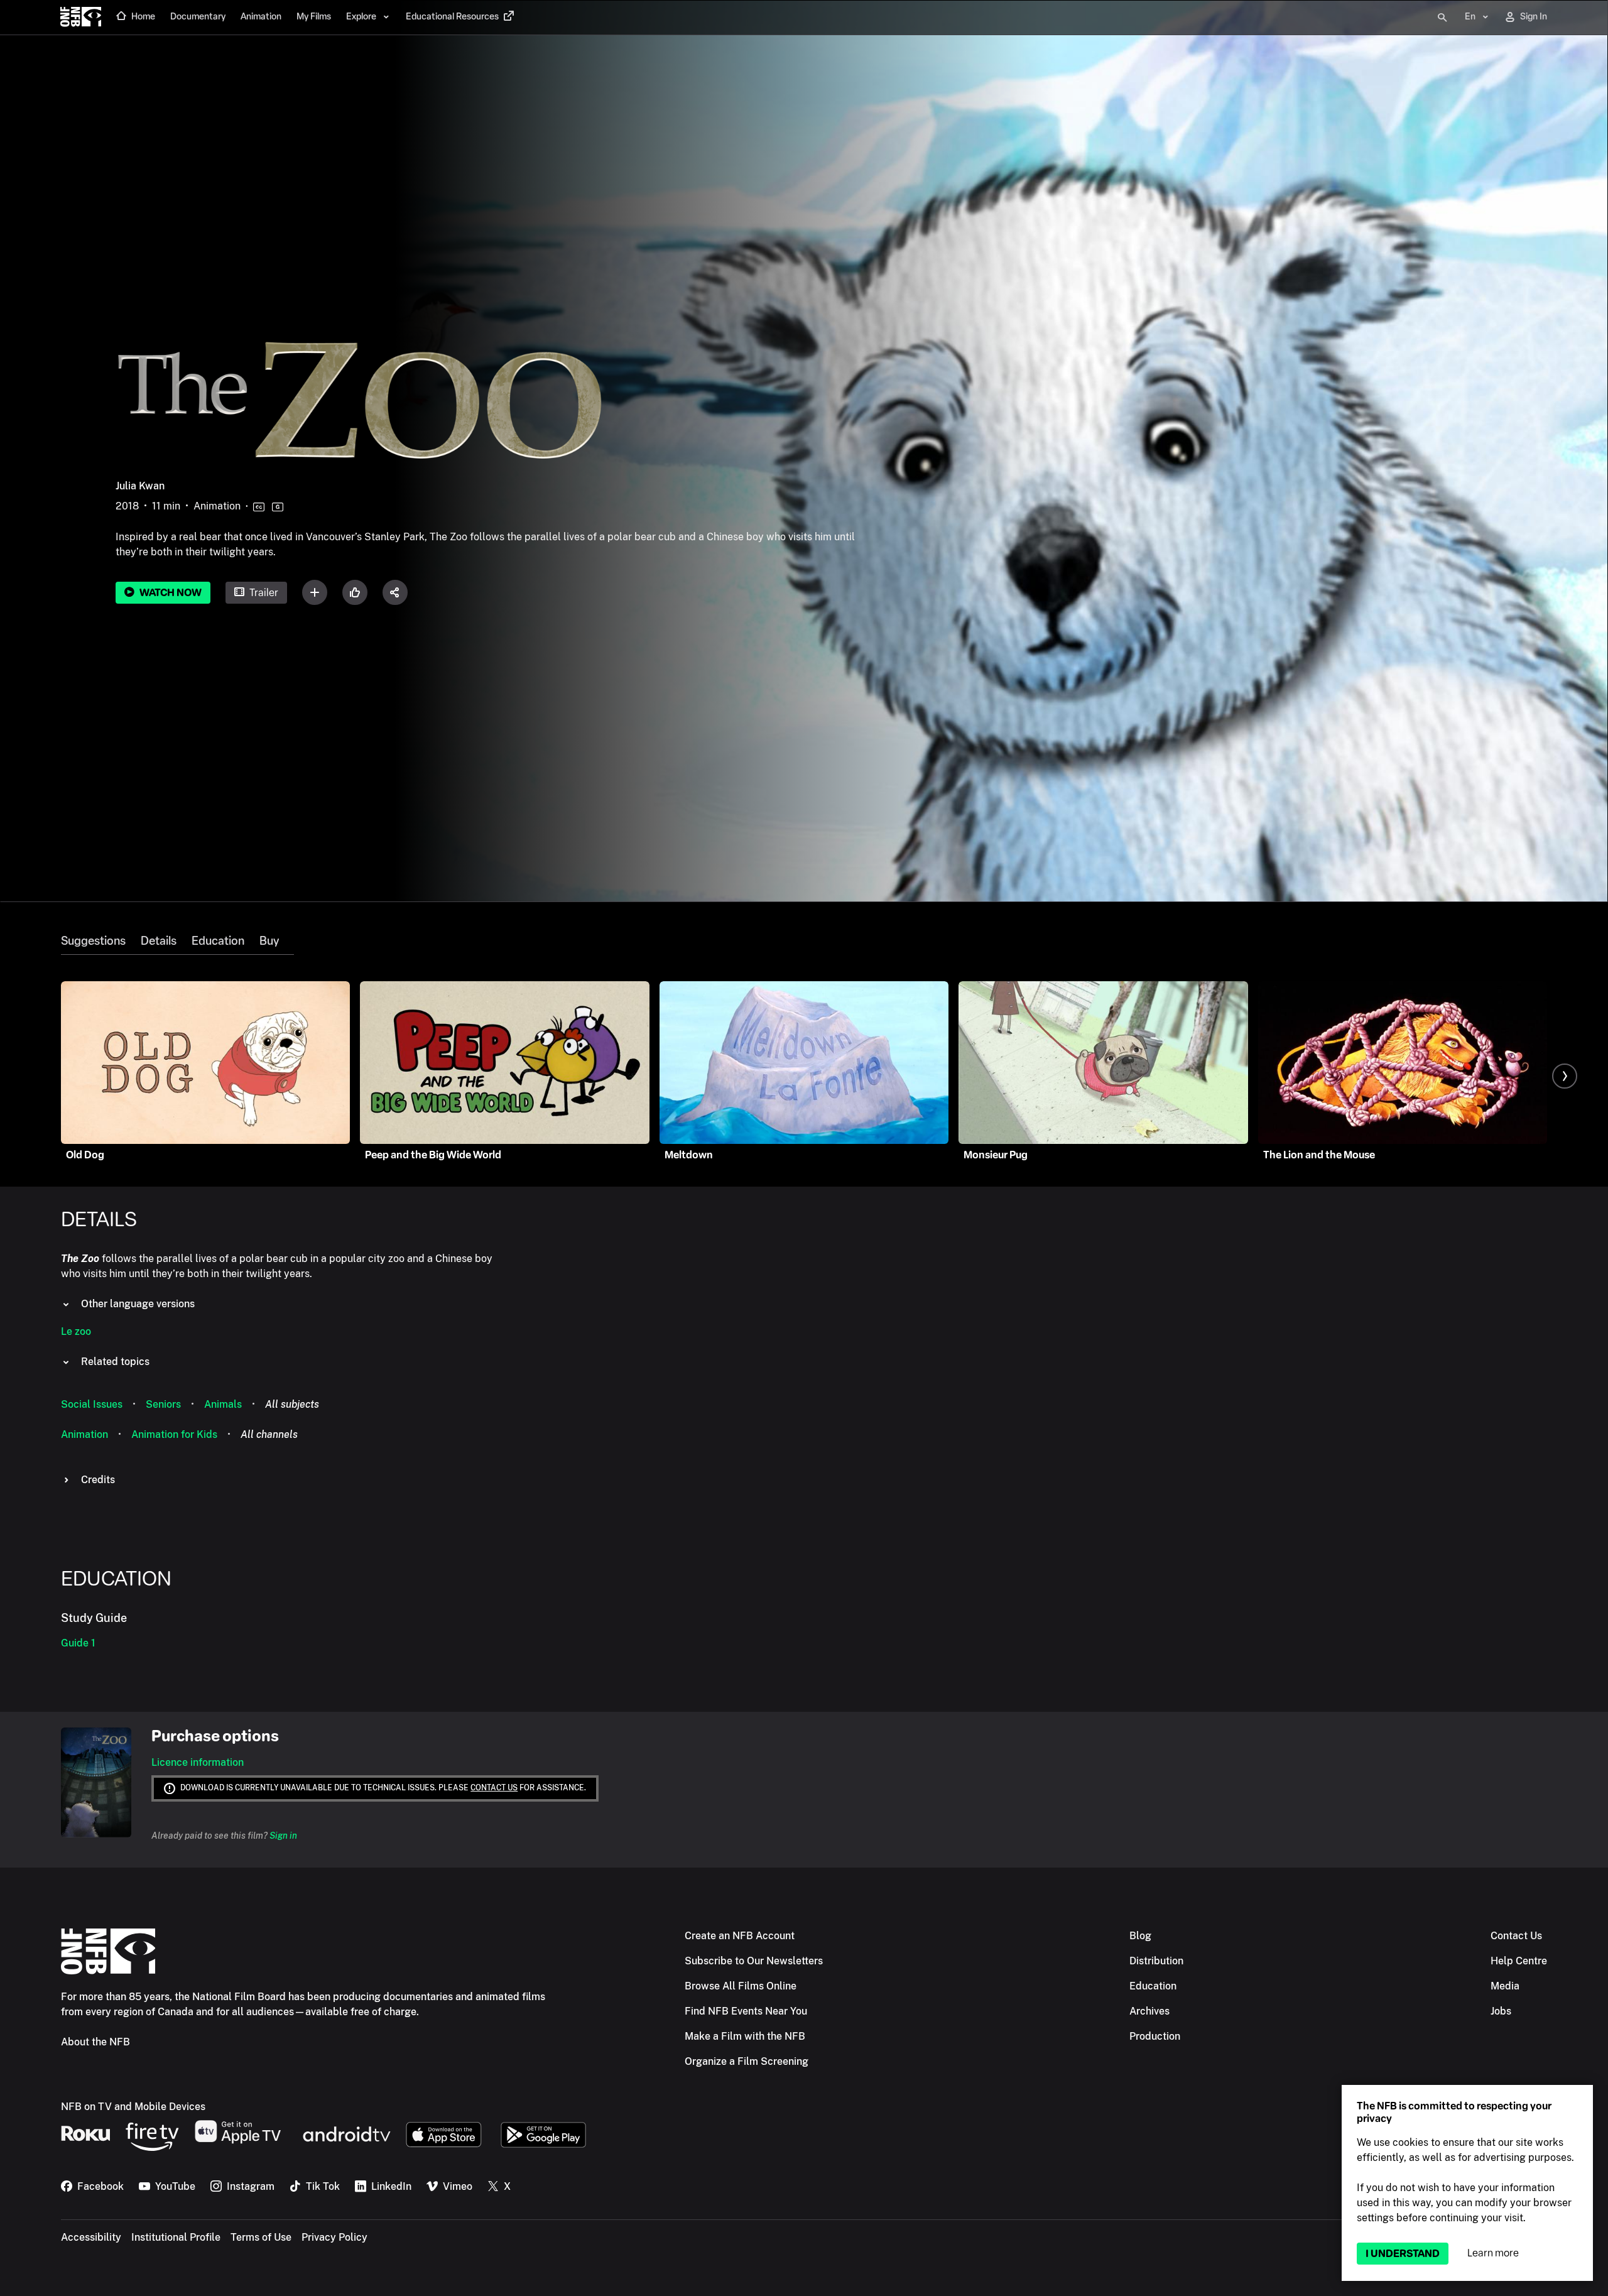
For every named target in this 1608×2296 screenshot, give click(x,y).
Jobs (1501, 2011)
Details (159, 941)
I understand (1403, 2254)
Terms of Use (261, 2237)
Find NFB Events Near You (746, 2011)
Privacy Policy (334, 2237)
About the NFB (95, 2042)
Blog (1140, 1936)
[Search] (1442, 18)
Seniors (163, 1404)
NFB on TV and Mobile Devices (133, 2107)
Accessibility (91, 2237)
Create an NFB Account (740, 1936)
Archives (1149, 2011)
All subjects (292, 1404)
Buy (269, 941)
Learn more (1493, 2253)
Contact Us (1516, 1936)
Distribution (1156, 1961)
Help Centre (1519, 1961)
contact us (494, 1788)
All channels (269, 1434)
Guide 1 (78, 1643)
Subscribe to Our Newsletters (754, 1961)
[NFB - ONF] (81, 18)
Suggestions (93, 941)
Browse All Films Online (741, 1986)
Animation (84, 1434)
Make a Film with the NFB (745, 2036)
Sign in (283, 1836)
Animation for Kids (174, 1434)
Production (1155, 2036)
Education (218, 941)
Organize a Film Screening (747, 2061)
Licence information (198, 1762)
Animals (223, 1404)
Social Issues (92, 1404)
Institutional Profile (176, 2237)
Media (1505, 1986)
